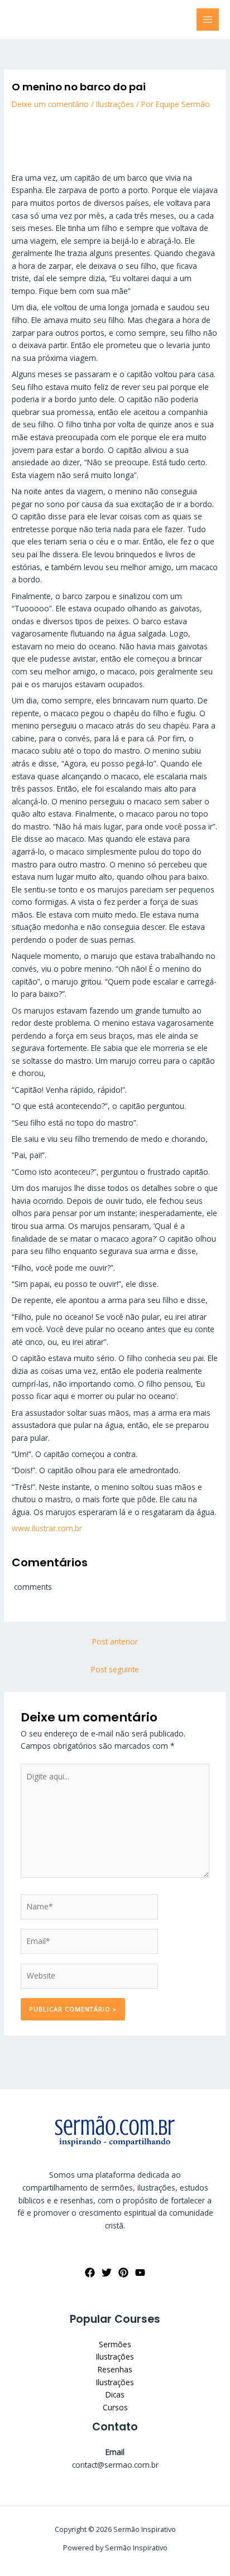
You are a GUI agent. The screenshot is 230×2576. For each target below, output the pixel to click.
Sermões (115, 2344)
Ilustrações (115, 104)
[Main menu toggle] (208, 20)
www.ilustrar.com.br (47, 1528)
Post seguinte (115, 1669)
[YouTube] (140, 2273)
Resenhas (115, 2369)
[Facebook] (90, 2273)
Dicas (115, 2394)
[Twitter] (107, 2273)
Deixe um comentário (50, 104)
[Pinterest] (123, 2273)
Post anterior (115, 1641)
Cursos (115, 2407)
